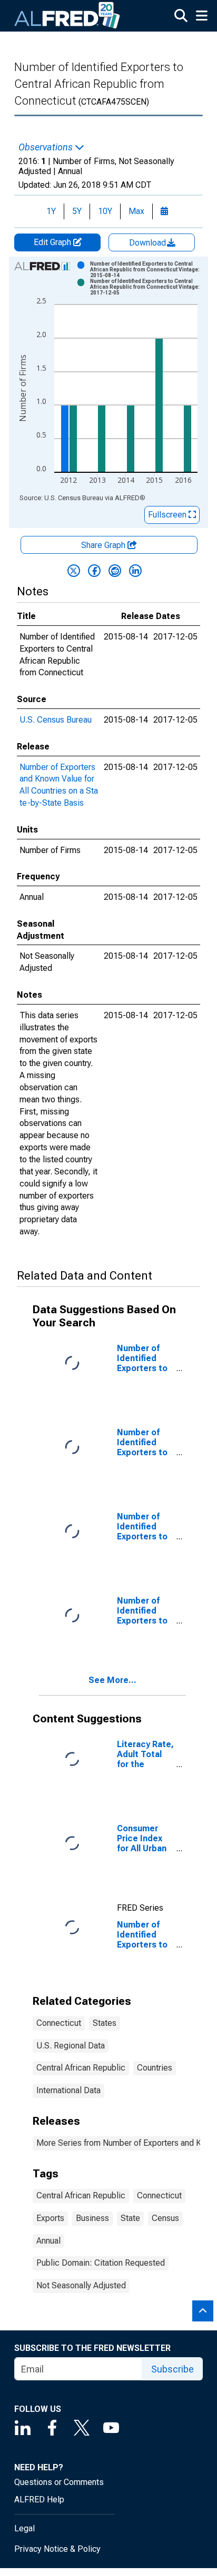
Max (136, 211)
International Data (68, 2090)
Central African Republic (81, 2068)
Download (149, 243)
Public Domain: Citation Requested (101, 2263)
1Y (51, 211)
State (130, 2218)
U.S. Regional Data (71, 2046)
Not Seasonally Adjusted (81, 2285)
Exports (50, 2218)
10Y (105, 211)
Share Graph (104, 545)
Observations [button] (47, 147)
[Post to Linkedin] (135, 571)
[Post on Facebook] (94, 571)
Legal (24, 2528)
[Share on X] (74, 571)
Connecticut (59, 2023)
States (105, 2023)
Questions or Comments (59, 2482)
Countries (155, 2068)
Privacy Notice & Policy (57, 2549)
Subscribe (172, 2369)
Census (165, 2218)
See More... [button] (112, 1680)
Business (92, 2218)
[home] (67, 16)
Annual (48, 2241)
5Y (77, 211)
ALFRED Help (39, 2499)
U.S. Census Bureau (56, 720)
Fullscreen (168, 515)
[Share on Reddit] (115, 571)
